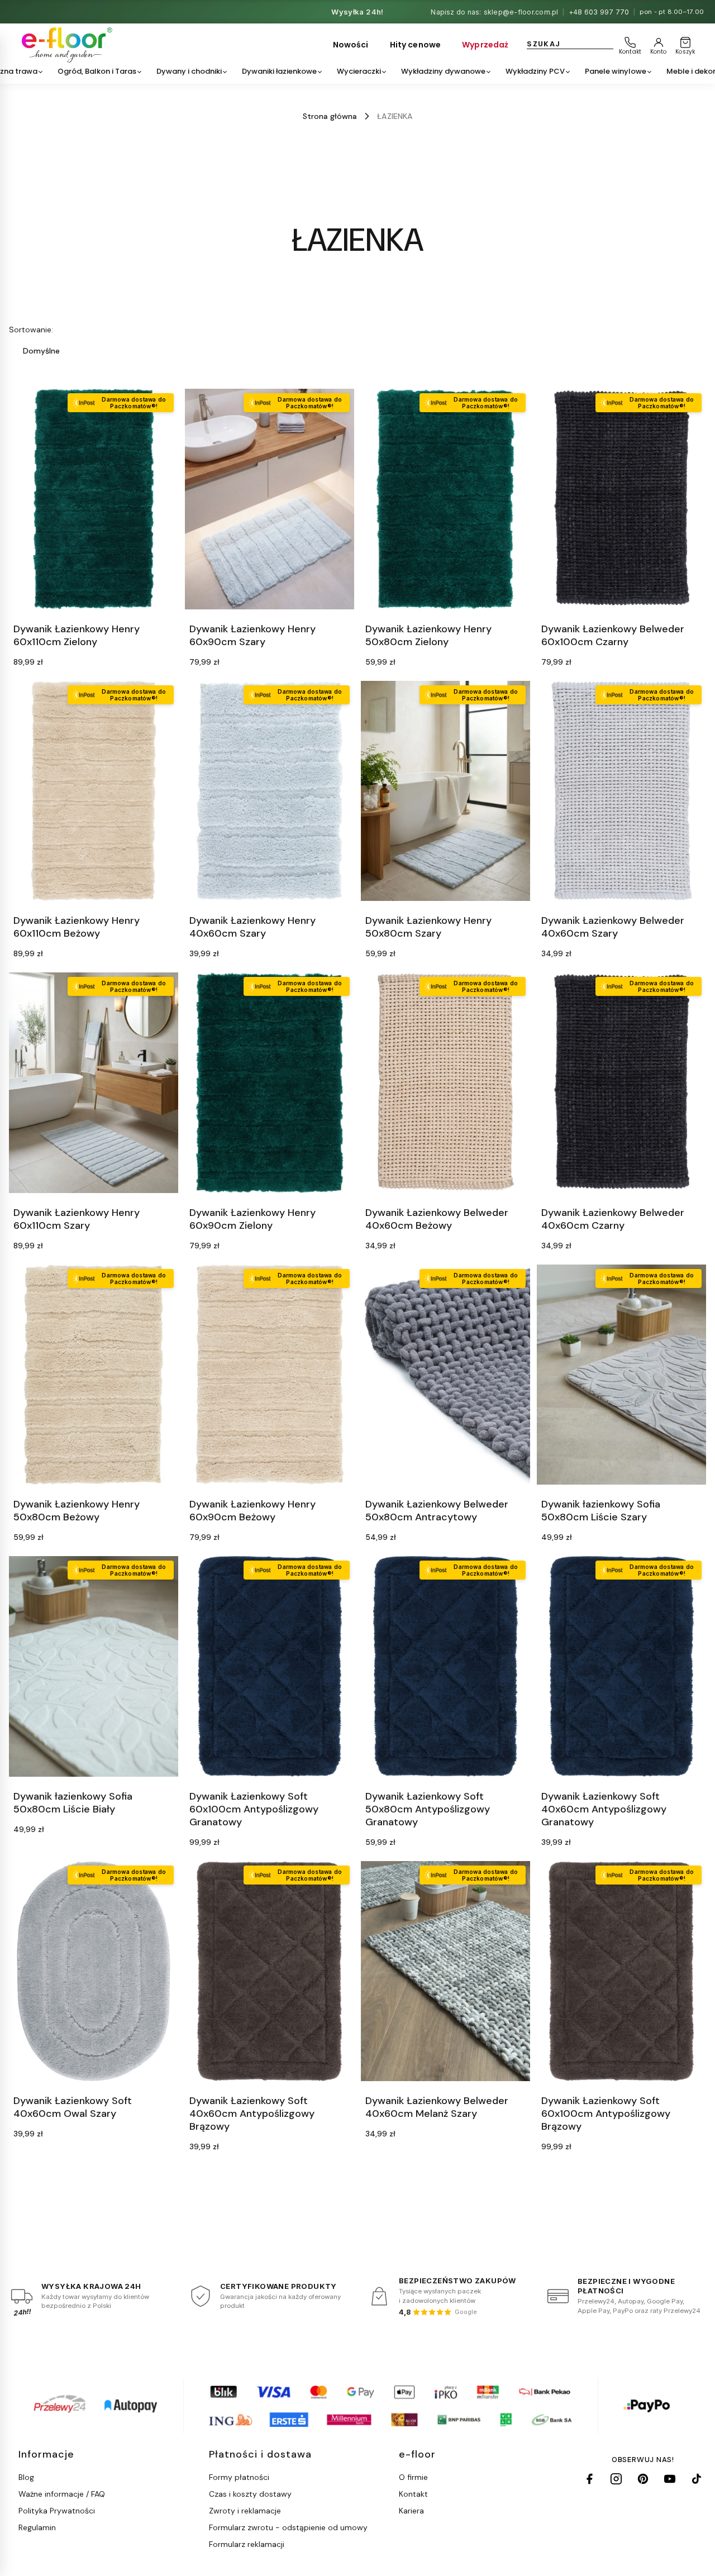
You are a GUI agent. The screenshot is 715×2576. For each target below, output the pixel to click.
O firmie (413, 2477)
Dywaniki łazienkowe (279, 71)
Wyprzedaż (485, 45)
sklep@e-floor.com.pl (521, 12)
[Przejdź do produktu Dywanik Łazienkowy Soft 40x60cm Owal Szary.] (94, 1971)
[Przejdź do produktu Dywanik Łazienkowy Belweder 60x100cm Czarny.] (621, 499)
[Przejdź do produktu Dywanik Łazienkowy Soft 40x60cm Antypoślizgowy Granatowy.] (621, 1666)
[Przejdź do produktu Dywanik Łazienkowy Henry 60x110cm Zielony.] (94, 499)
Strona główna (330, 116)
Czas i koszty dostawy (250, 2494)
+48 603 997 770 (599, 12)
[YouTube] (670, 2479)
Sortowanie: (31, 330)
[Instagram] (616, 2479)
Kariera (411, 2511)
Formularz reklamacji (247, 2544)
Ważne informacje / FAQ (62, 2494)
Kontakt (413, 2494)
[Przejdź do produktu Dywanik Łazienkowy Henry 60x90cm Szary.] (270, 499)
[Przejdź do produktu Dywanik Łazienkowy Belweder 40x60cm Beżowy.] (445, 1083)
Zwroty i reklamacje (245, 2511)
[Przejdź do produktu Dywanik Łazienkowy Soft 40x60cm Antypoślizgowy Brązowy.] (270, 1971)
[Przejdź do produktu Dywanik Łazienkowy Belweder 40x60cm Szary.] (621, 791)
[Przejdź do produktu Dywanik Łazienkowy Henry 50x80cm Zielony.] (445, 499)
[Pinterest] (643, 2479)
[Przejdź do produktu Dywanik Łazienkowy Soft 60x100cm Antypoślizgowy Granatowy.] (270, 1666)
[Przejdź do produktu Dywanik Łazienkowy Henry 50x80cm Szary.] (445, 791)
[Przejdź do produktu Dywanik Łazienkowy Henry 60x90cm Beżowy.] (270, 1375)
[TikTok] (697, 2479)
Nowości (351, 45)
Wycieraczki (359, 71)
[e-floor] (65, 45)
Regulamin (37, 2527)
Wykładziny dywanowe (443, 71)
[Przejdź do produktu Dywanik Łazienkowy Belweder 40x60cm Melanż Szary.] (445, 1971)
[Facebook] (589, 2479)
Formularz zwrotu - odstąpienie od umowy (288, 2527)
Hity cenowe (416, 45)
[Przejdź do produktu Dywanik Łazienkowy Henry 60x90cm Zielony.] (270, 1083)
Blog (26, 2477)
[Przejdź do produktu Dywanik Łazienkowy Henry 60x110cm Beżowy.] (94, 791)
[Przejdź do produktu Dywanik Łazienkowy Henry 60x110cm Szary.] (94, 1083)
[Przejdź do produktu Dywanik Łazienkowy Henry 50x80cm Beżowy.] (94, 1375)
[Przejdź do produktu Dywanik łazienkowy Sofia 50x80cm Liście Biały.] (94, 1666)
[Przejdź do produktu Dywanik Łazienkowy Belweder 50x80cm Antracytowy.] (445, 1375)
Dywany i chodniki (189, 71)
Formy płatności (239, 2477)
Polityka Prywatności (57, 2511)
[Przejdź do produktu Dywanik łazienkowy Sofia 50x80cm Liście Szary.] (621, 1375)
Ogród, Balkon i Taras (97, 71)
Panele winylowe (616, 71)
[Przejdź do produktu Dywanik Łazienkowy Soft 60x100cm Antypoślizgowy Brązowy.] (621, 1971)
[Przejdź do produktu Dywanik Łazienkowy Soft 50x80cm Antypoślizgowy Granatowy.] (445, 1666)
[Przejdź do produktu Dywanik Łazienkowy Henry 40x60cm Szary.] (270, 791)
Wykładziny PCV (535, 71)
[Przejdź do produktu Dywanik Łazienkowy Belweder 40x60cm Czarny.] (621, 1083)
